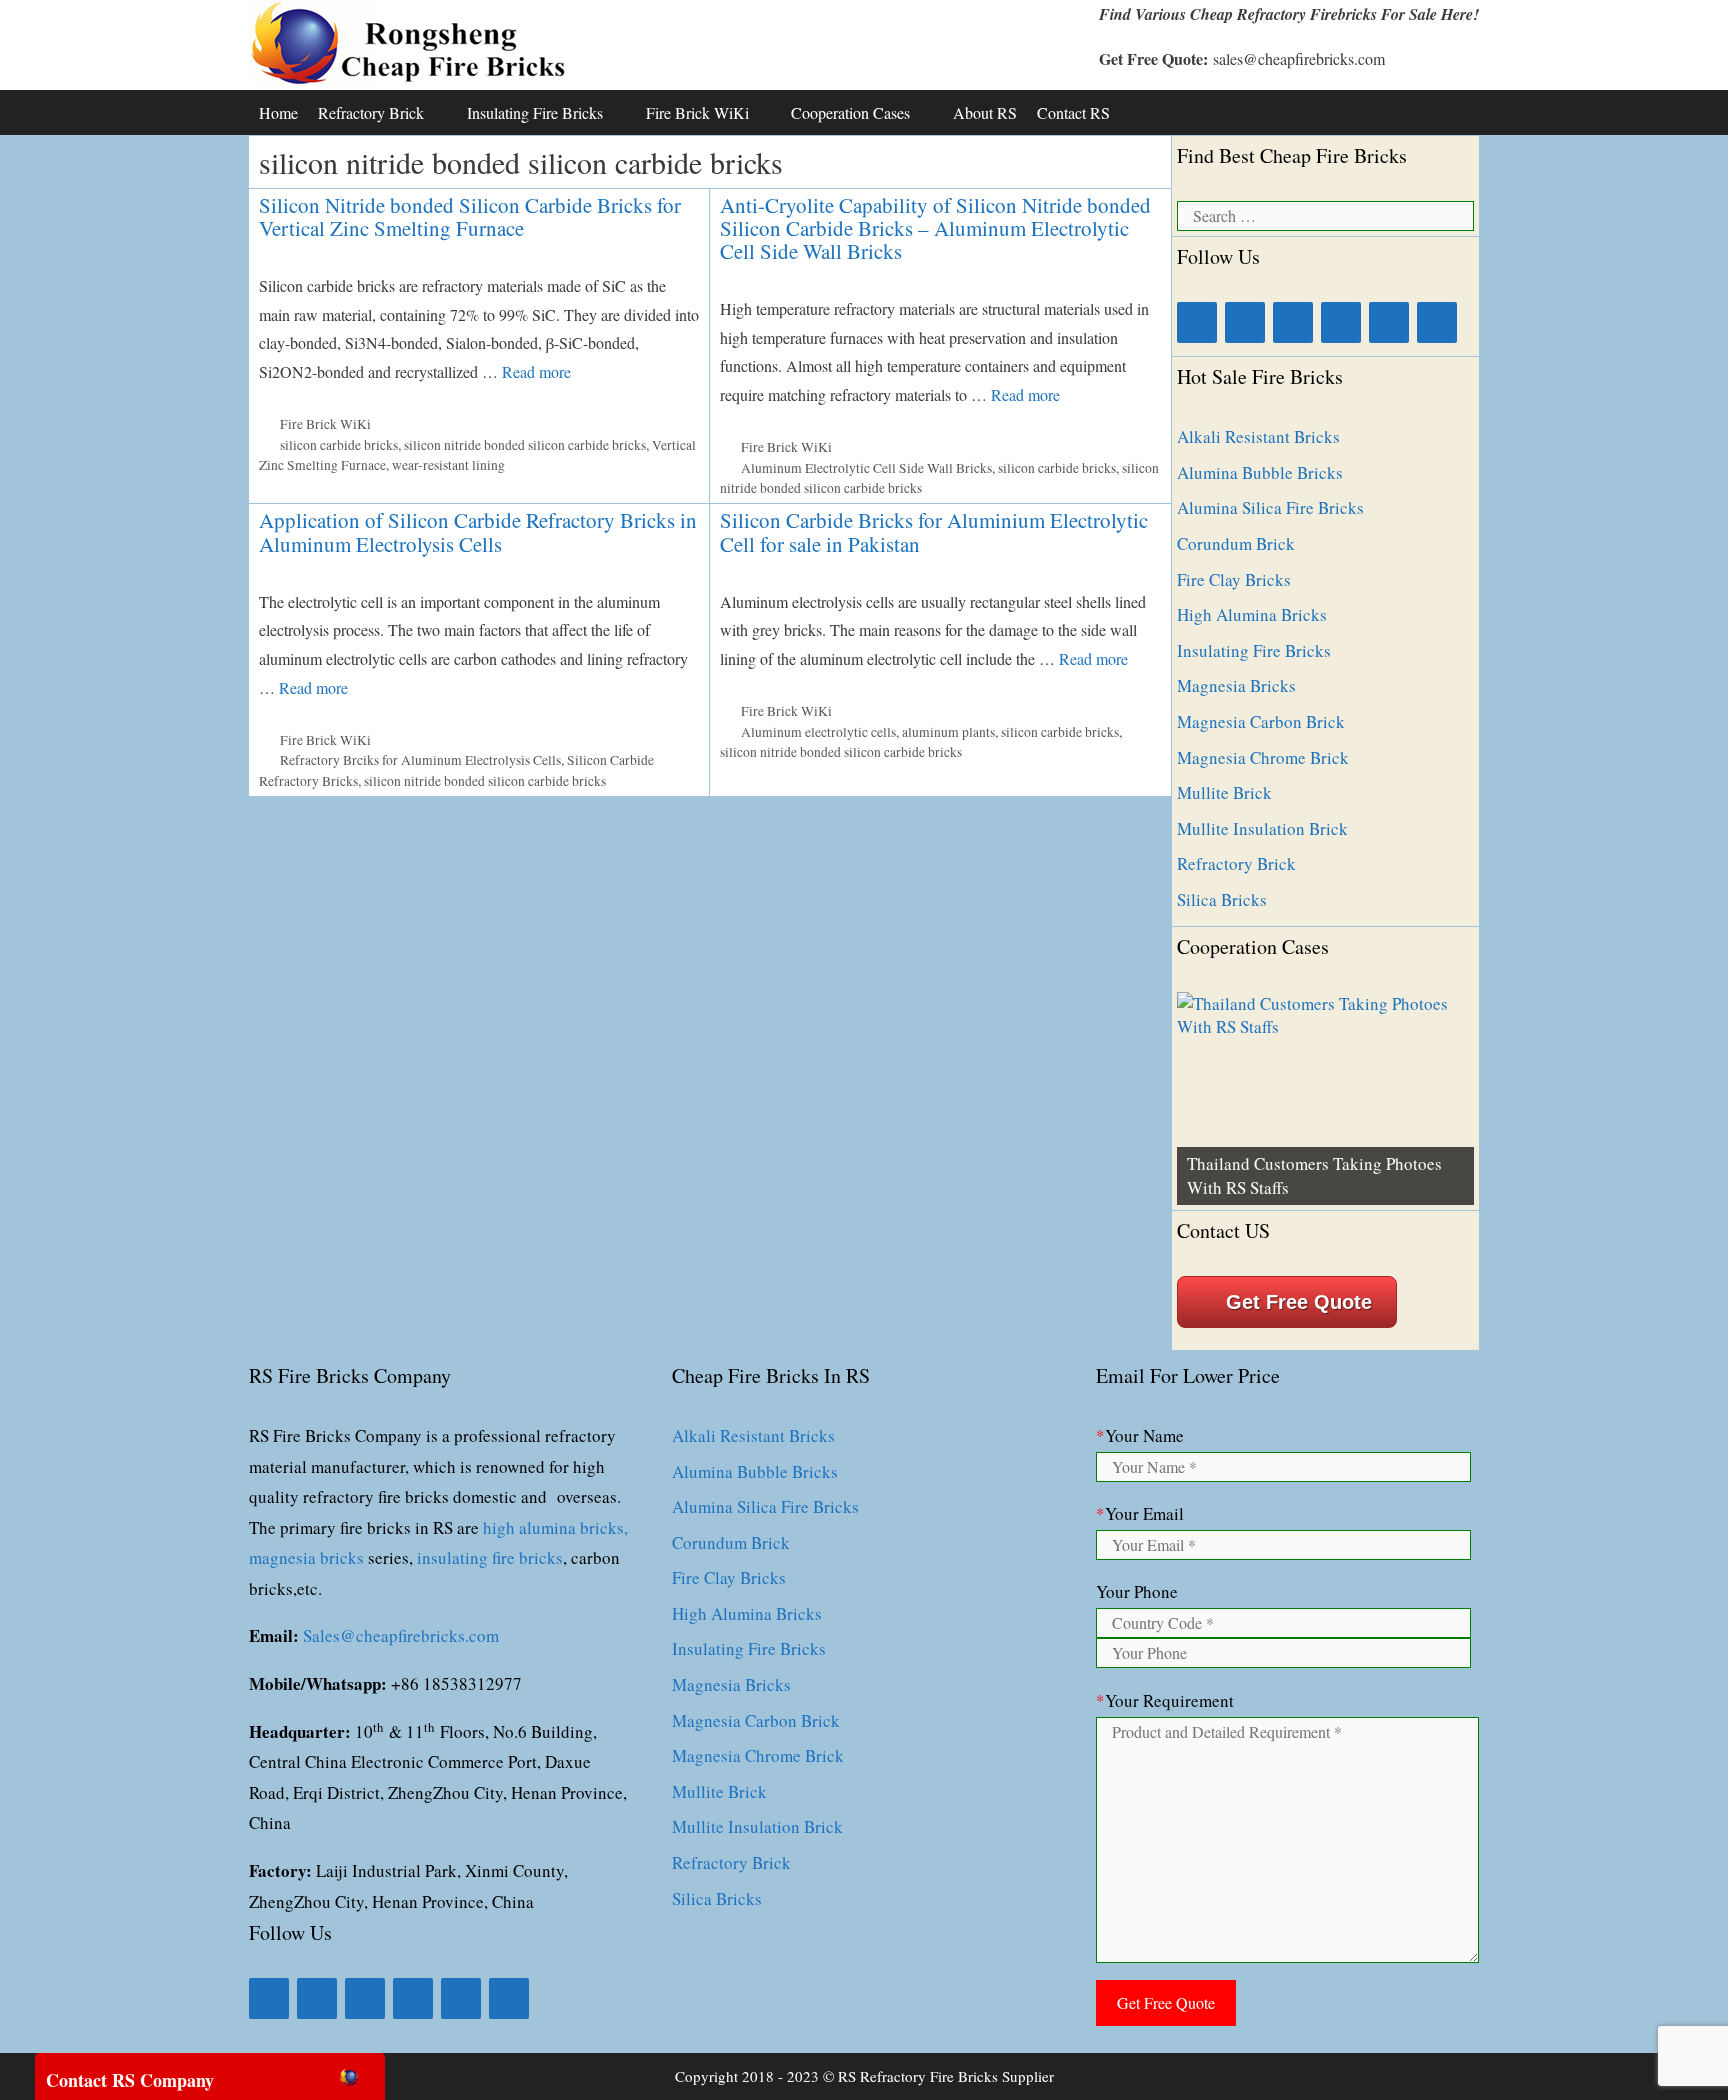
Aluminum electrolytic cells (818, 732)
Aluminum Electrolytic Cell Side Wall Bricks (866, 468)
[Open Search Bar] (1458, 112)
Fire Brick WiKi (697, 112)
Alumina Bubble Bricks (1260, 472)
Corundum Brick (1236, 543)
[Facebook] (1197, 322)
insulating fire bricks (490, 1557)
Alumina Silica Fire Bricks (1270, 507)
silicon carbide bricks (339, 445)
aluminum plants (948, 732)
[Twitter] (1293, 322)
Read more (536, 371)
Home (278, 112)
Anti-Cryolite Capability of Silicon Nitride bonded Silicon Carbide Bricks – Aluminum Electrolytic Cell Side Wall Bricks (935, 228)
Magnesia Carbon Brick (1261, 721)
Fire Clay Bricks (1234, 579)
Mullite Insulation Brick (1262, 828)
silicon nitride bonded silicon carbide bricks (525, 445)
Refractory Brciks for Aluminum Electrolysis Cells (420, 760)
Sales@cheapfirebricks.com (401, 1635)
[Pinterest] (1389, 322)
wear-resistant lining (448, 465)
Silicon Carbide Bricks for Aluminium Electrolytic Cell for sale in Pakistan (934, 531)
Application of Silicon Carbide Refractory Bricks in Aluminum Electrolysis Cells (478, 531)
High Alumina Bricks (1252, 614)
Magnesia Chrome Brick (1263, 757)
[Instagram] (1341, 322)
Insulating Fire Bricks (535, 112)
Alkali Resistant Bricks (1258, 436)
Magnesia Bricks (1236, 685)
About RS (985, 112)
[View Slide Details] (1326, 1098)
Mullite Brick (1224, 792)
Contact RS (1073, 112)
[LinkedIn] (1245, 322)
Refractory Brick (371, 112)
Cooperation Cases (850, 112)
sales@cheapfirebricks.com (1299, 58)
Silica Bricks (1222, 899)
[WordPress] (1437, 322)
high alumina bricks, (555, 1527)
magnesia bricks (306, 1557)
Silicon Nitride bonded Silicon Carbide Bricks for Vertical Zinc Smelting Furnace (470, 216)
